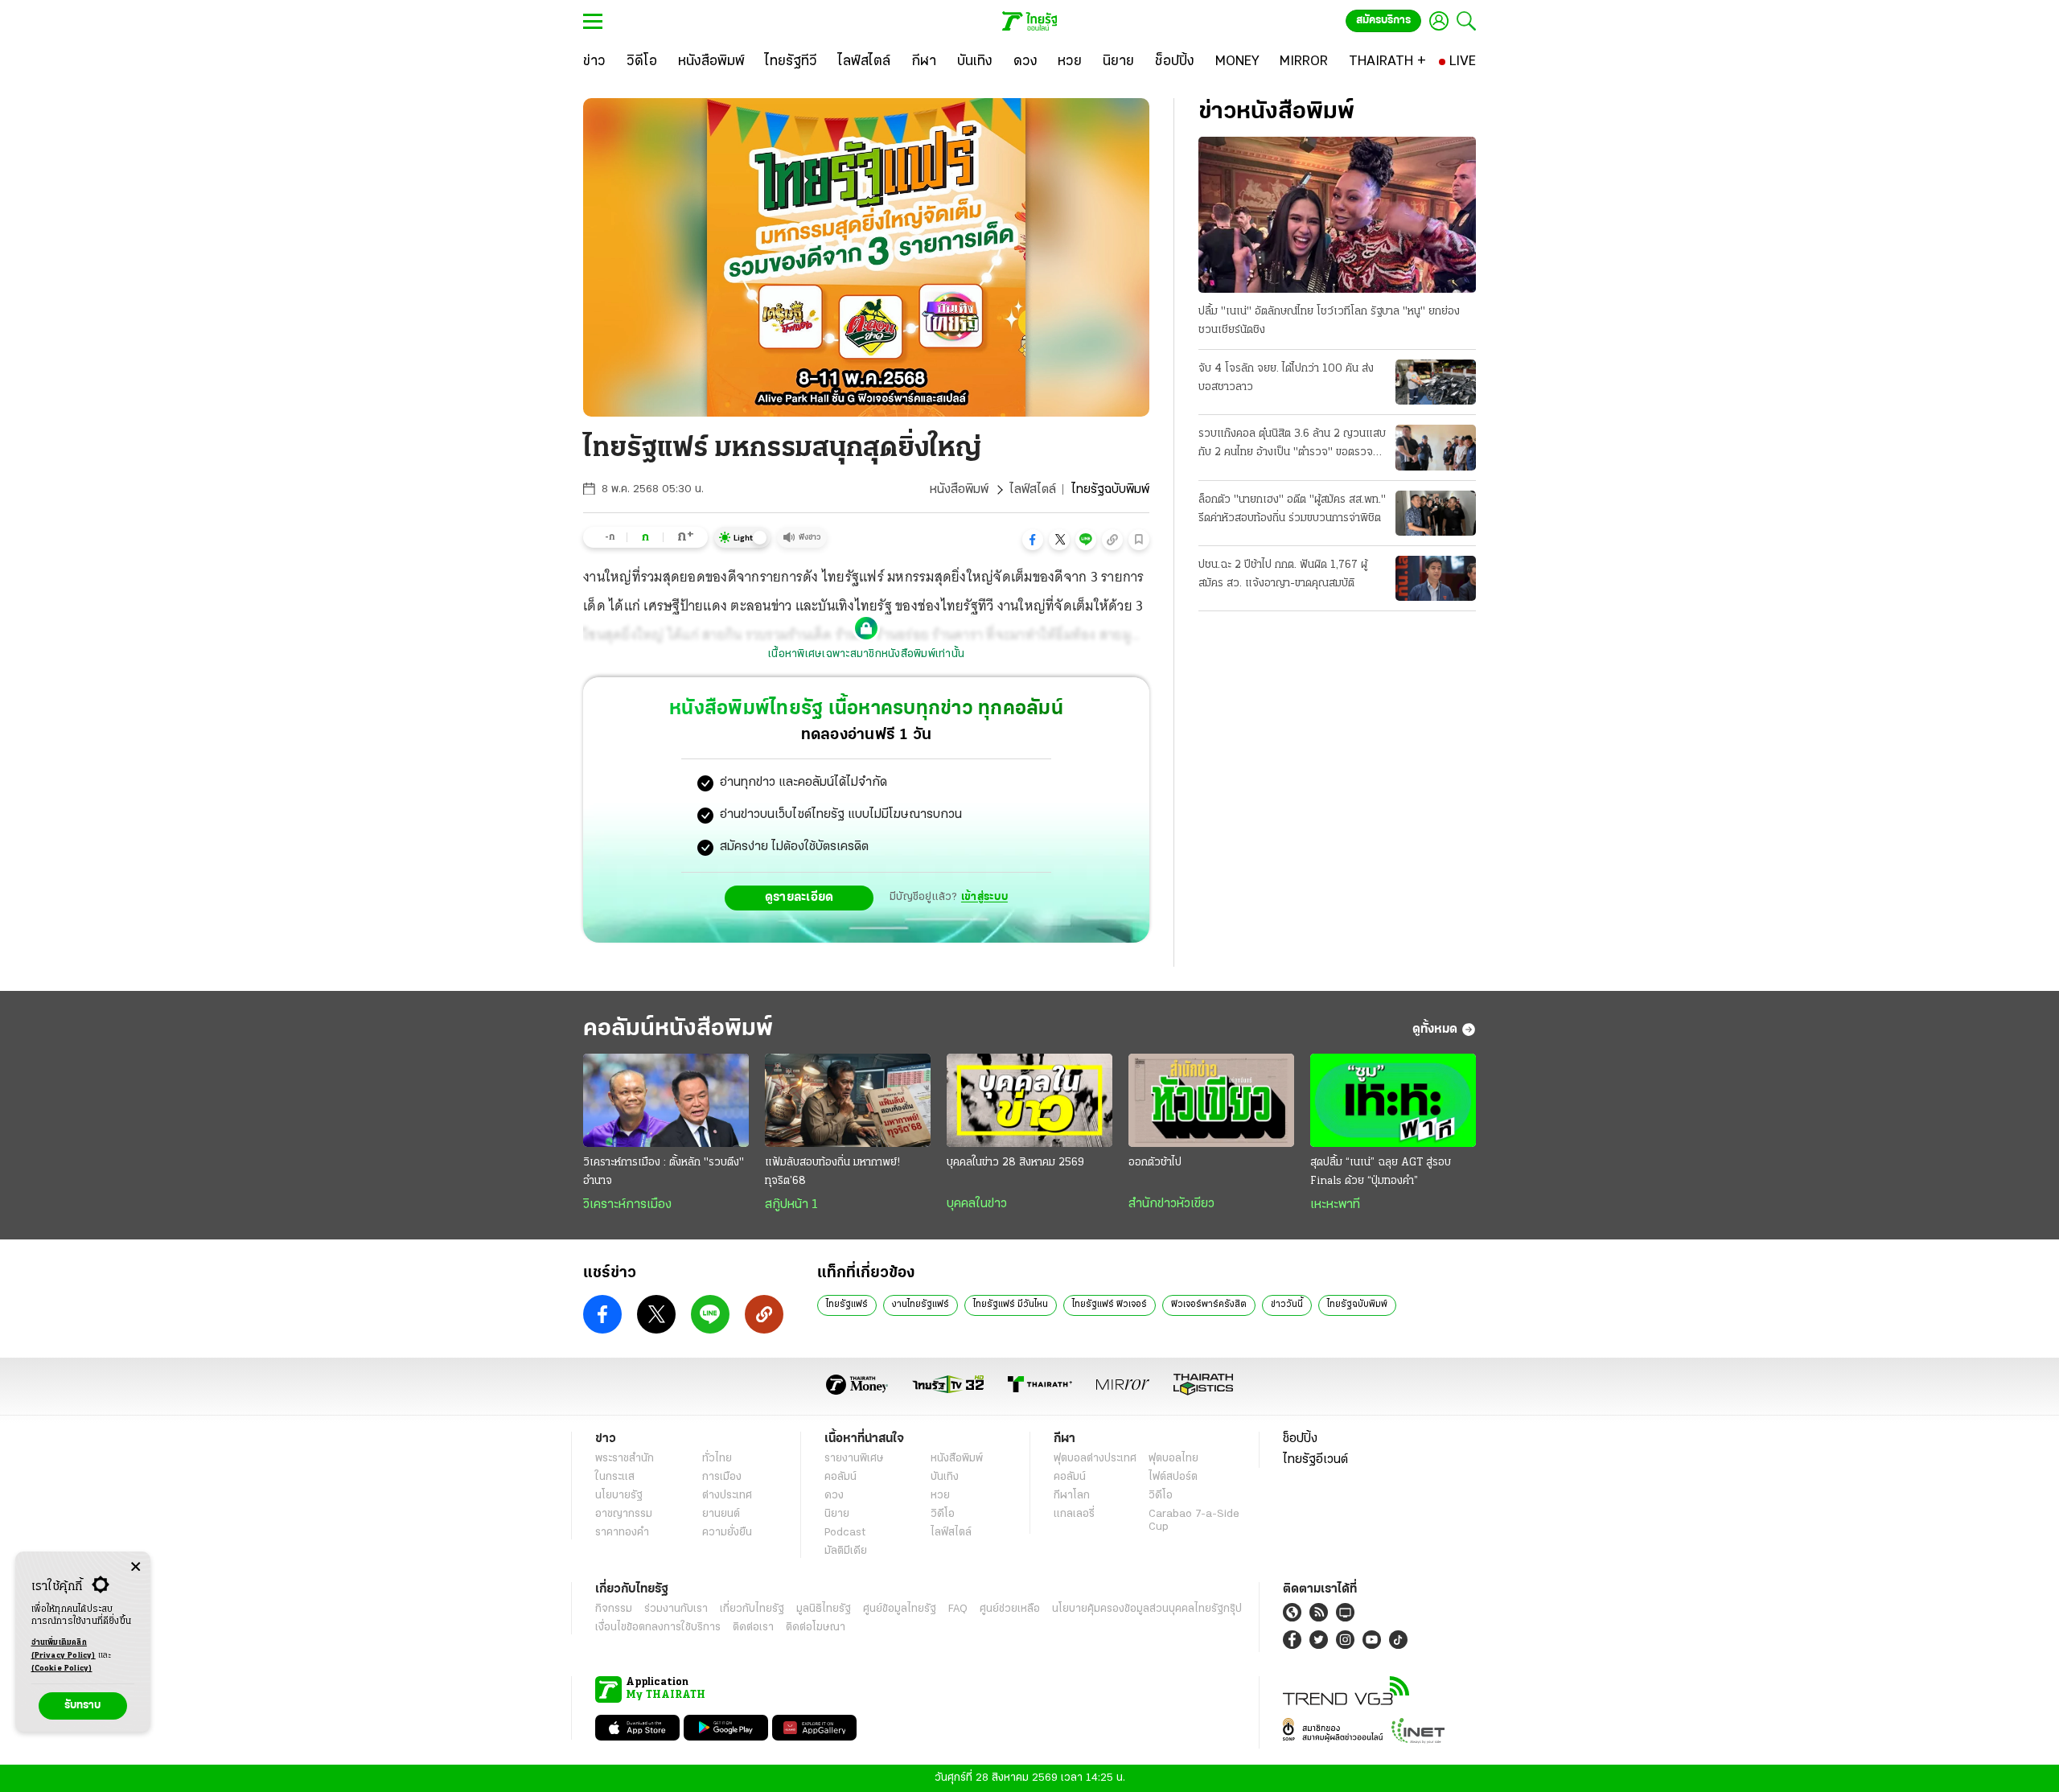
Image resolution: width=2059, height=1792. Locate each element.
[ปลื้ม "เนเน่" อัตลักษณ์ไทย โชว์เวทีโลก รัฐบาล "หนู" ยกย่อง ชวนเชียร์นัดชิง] (1337, 215)
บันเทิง (945, 1477)
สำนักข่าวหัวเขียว (1171, 1204)
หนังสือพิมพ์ (959, 490)
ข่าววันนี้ (1287, 1305)
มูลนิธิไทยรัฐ (824, 1609)
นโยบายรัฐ (619, 1496)
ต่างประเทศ (727, 1496)
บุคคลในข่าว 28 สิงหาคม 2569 (1015, 1163)
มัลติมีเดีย (846, 1551)
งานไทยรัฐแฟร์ (921, 1305)
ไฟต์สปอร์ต (1173, 1477)
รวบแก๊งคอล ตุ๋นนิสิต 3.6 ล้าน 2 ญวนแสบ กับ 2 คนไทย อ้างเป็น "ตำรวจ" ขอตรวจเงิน (1292, 445)
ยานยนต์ (721, 1514)
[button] (1033, 540)
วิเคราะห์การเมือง (627, 1205)
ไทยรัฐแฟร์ (847, 1305)
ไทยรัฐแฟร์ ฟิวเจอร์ (1110, 1305)
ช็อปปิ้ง (1300, 1439)
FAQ (958, 1609)
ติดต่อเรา (753, 1628)
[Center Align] (136, 1567)
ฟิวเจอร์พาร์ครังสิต (1209, 1305)
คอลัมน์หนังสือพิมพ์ (678, 1029)
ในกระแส (615, 1477)
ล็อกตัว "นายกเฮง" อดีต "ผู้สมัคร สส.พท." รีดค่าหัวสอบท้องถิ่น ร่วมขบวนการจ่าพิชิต (1292, 509)
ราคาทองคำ (622, 1533)
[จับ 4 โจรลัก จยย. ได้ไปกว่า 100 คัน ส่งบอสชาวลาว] (1436, 382)
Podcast (845, 1533)
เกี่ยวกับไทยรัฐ (752, 1609)
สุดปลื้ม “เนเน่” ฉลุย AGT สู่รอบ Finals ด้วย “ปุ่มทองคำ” (1381, 1172)
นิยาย (837, 1514)
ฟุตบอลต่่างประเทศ (1095, 1459)
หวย (940, 1496)
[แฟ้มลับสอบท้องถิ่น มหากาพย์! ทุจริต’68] (848, 1100)
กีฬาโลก (1072, 1496)
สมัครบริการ (1383, 21)
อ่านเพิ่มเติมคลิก (64, 1649)
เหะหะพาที (1335, 1205)
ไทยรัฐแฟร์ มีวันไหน (1011, 1305)
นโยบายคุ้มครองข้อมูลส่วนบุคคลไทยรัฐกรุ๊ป (1147, 1609)
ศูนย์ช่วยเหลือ (1010, 1609)
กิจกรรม (614, 1609)
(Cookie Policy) (62, 1669)
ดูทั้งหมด (1435, 1030)
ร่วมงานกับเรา (676, 1609)
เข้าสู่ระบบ (984, 897)
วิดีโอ (943, 1514)
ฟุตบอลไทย (1173, 1459)
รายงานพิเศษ (854, 1459)
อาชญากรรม (624, 1514)
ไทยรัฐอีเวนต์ (1315, 1460)
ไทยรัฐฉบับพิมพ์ (1357, 1305)
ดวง (834, 1496)
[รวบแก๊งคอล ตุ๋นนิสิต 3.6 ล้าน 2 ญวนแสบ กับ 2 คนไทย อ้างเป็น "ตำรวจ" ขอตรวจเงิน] (1436, 447)
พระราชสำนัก (625, 1459)
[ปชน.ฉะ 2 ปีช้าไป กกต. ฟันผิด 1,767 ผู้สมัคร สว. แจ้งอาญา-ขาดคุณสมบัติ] (1436, 578)
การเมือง (722, 1477)
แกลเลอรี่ (1074, 1514)
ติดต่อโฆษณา (816, 1628)
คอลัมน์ (840, 1477)
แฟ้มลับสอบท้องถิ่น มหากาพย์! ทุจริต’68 (832, 1172)
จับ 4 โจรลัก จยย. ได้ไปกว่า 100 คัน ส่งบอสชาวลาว (1286, 378)
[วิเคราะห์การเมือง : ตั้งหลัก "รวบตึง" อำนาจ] (666, 1100)
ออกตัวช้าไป (1155, 1163)
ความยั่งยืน (727, 1533)
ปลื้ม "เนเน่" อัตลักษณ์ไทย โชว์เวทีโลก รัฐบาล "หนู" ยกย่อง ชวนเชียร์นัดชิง (1329, 321)
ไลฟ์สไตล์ (1033, 490)
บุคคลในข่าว (977, 1204)
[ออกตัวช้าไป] (1211, 1100)
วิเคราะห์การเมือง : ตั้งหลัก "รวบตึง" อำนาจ (664, 1172)
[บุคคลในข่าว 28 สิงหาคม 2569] (1029, 1100)
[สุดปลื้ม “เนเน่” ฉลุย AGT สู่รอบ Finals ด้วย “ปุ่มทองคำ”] (1393, 1100)
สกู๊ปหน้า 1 (791, 1205)
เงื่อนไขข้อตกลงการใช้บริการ (658, 1628)
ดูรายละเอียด (799, 898)
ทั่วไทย (717, 1459)
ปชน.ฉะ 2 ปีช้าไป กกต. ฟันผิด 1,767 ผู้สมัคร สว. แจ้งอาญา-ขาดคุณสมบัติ (1283, 574)
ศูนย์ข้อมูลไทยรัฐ (900, 1609)
